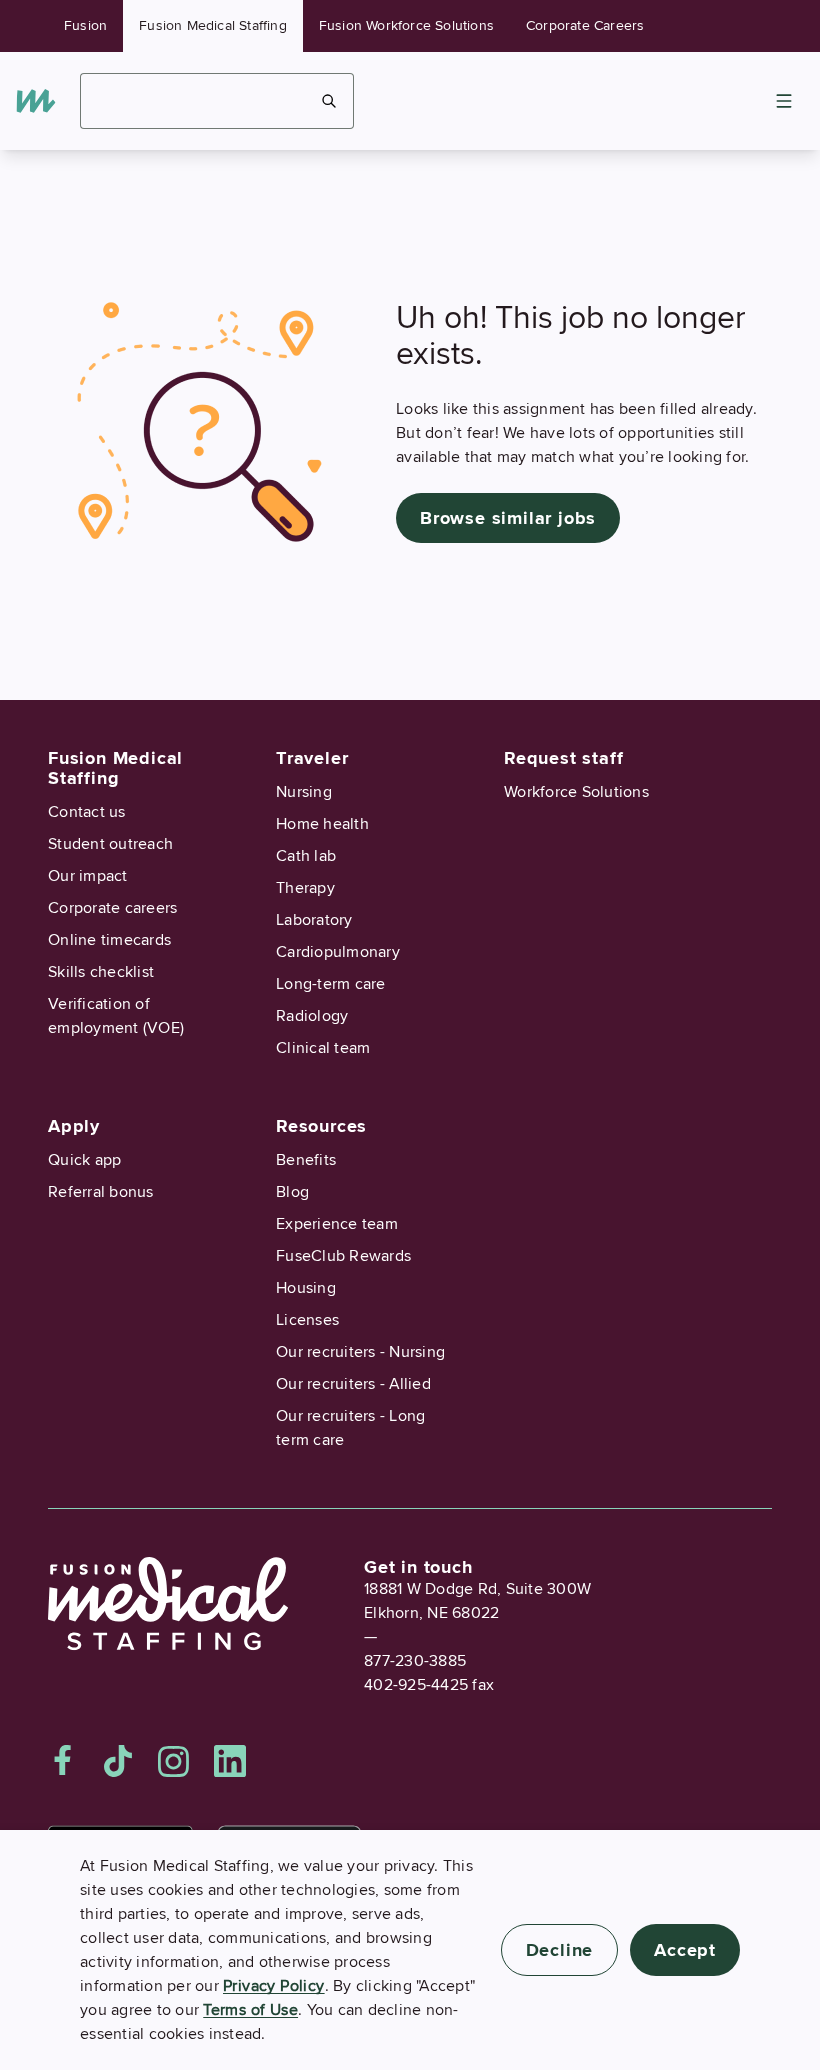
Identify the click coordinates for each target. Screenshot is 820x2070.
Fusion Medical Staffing (213, 25)
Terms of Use (250, 2010)
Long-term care (331, 984)
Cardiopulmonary (338, 952)
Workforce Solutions (576, 792)
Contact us (87, 812)
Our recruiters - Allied (353, 1384)
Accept (685, 1950)
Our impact (88, 876)
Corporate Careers (585, 25)
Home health (322, 824)
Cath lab (306, 856)
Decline (560, 1950)
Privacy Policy (274, 1986)
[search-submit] (329, 101)
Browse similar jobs (508, 518)
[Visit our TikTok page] (118, 1761)
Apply (74, 1126)
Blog (292, 1192)
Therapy (305, 888)
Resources (321, 1126)
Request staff (563, 758)
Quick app (84, 1160)
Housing (306, 1288)
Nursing (304, 792)
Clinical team (323, 1048)
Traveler (312, 758)
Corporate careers (112, 908)
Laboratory (314, 920)
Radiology (312, 1016)
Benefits (306, 1160)
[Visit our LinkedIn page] (230, 1761)
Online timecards (109, 940)
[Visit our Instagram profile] (174, 1761)
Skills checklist (101, 972)
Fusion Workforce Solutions (406, 25)
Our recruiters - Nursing (360, 1352)
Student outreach (110, 844)
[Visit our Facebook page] (63, 1761)
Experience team (337, 1224)
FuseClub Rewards (343, 1256)
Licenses (307, 1320)
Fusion (85, 25)
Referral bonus (101, 1192)
